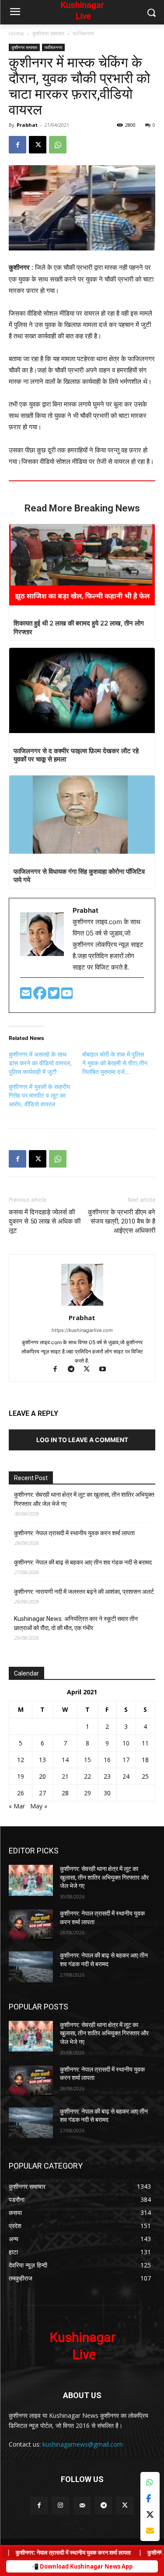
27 (42, 1793)
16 (107, 1760)
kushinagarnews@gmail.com (83, 2444)
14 (65, 1760)
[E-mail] (27, 996)
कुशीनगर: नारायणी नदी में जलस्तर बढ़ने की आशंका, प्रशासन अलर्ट (84, 1592)
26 (21, 1793)
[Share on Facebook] (150, 2498)
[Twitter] (55, 996)
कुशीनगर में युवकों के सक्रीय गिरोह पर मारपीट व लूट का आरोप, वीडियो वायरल (39, 1095)
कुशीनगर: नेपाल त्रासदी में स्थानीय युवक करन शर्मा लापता (74, 1533)
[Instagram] (61, 2505)
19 (21, 1776)
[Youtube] (67, 996)
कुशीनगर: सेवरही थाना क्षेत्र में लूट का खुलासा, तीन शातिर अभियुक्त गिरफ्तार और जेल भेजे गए (84, 1499)
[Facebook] (17, 145)
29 (87, 1793)
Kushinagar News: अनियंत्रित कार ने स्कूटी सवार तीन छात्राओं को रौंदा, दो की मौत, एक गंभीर (76, 1623)
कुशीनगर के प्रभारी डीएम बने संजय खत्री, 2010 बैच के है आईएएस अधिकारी (122, 1221)
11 (145, 1743)
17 (126, 1760)
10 (126, 1743)
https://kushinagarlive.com (82, 1330)
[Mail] (82, 2505)
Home (16, 33)
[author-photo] (82, 1305)
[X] (38, 145)
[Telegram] (75, 1370)
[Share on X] (150, 2515)
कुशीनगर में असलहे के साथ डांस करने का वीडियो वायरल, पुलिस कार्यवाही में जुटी (40, 1063)
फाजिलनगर (83, 33)
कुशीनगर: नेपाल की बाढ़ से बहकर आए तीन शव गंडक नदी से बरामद (83, 1562)
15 (87, 1760)
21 (65, 1776)
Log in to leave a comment (82, 1440)
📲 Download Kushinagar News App (82, 2566)
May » (39, 1806)
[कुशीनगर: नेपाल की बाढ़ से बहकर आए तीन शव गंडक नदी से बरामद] (31, 1967)
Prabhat (27, 125)
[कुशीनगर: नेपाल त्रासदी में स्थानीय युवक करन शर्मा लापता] (31, 1925)
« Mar (17, 1806)
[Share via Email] (150, 2531)
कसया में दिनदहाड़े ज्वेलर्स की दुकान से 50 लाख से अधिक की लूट (45, 1221)
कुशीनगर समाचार (48, 33)
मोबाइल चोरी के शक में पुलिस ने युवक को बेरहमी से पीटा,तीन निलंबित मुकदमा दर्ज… (115, 1063)
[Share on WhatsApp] (150, 2482)
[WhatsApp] (58, 145)
